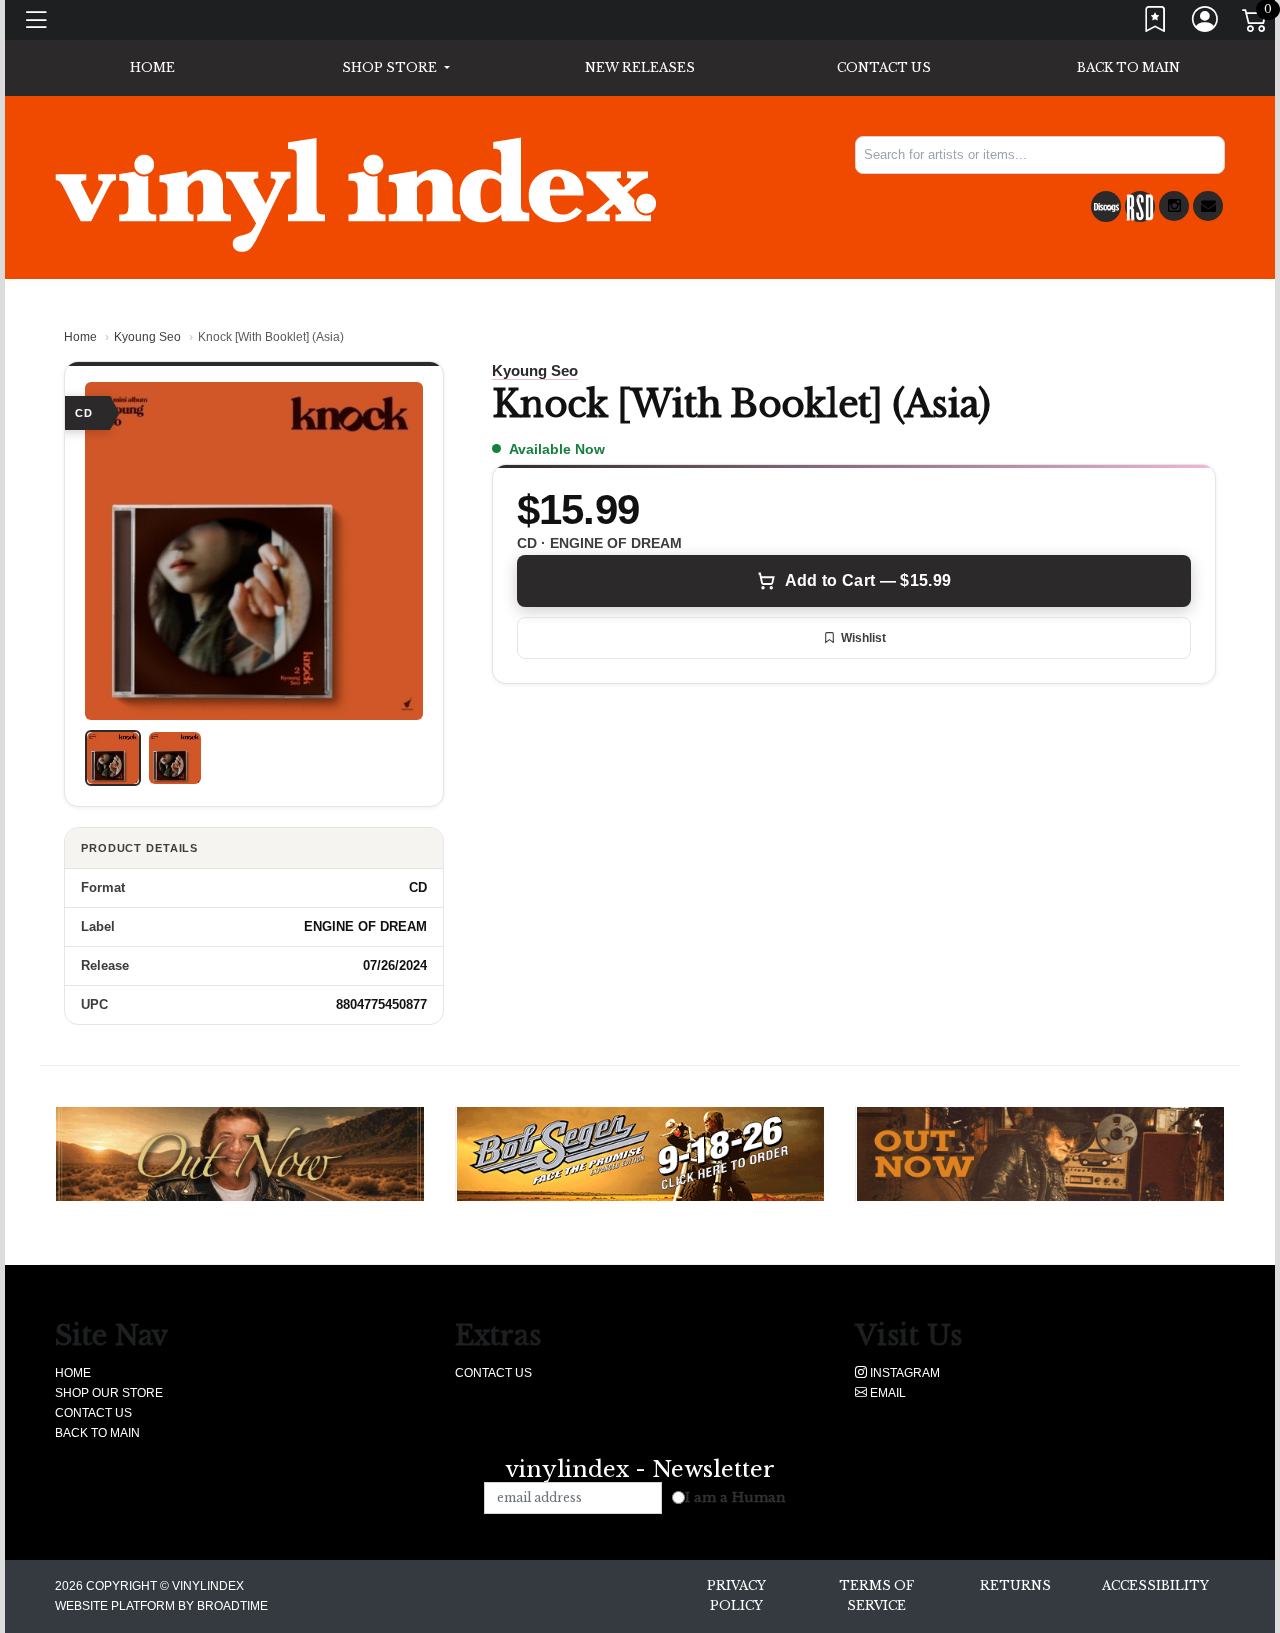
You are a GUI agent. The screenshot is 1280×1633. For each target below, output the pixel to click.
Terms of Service (876, 1595)
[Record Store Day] (1140, 206)
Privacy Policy (736, 1595)
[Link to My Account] (1206, 23)
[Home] (355, 194)
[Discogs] (1106, 206)
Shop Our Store (109, 1393)
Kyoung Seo (147, 337)
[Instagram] (1174, 206)
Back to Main (1128, 67)
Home (80, 337)
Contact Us (884, 67)
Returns (1015, 1585)
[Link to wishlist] (1156, 23)
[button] (395, 68)
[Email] (1208, 206)
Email (886, 1393)
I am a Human (735, 1497)
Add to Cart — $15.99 (868, 580)
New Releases (640, 67)
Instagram (903, 1373)
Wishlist (863, 638)
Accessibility (1155, 1585)
